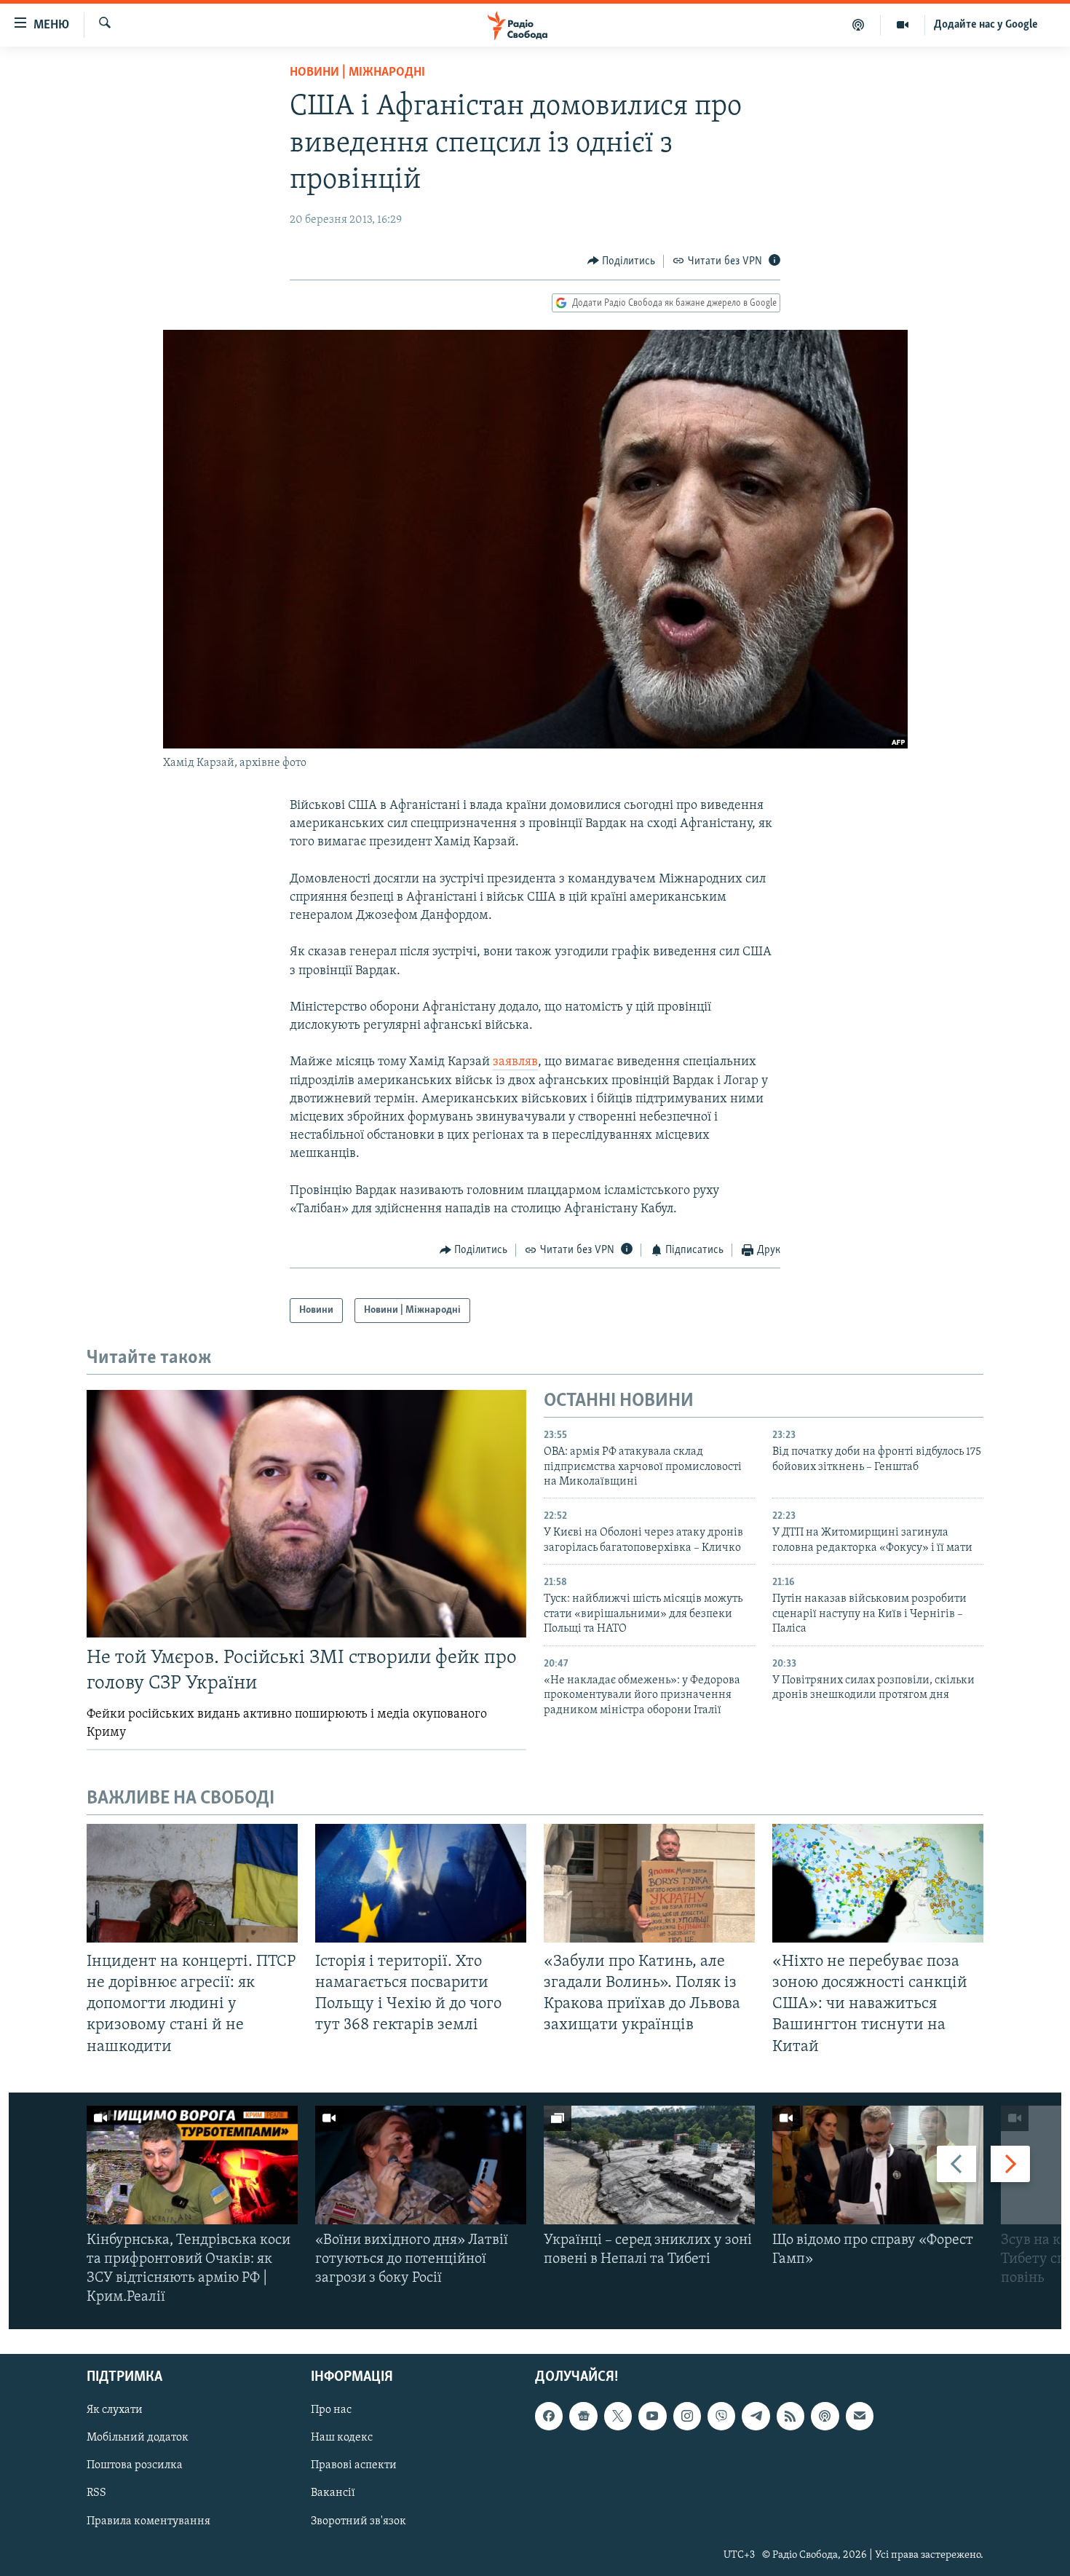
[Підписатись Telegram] (756, 2416)
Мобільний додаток (138, 2438)
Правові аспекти (354, 2465)
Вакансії (333, 2493)
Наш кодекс (342, 2438)
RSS (96, 2493)
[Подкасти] (859, 25)
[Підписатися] (860, 2416)
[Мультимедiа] (903, 25)
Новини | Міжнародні (357, 73)
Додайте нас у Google (986, 25)
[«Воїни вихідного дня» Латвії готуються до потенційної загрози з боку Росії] (421, 2165)
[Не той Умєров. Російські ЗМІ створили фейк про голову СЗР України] (306, 1514)
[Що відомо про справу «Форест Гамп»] (878, 2165)
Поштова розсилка (135, 2465)
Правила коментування (148, 2521)
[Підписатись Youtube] (652, 2416)
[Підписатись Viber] (721, 2416)
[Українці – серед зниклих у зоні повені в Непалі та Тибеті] (649, 2165)
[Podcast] (825, 2416)
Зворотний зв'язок (358, 2521)
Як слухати (115, 2410)
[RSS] (790, 2416)
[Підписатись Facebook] (549, 2416)
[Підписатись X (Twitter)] (618, 2416)
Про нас (331, 2410)
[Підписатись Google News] (583, 2416)
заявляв (515, 1062)
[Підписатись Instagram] (687, 2416)
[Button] (622, 261)
